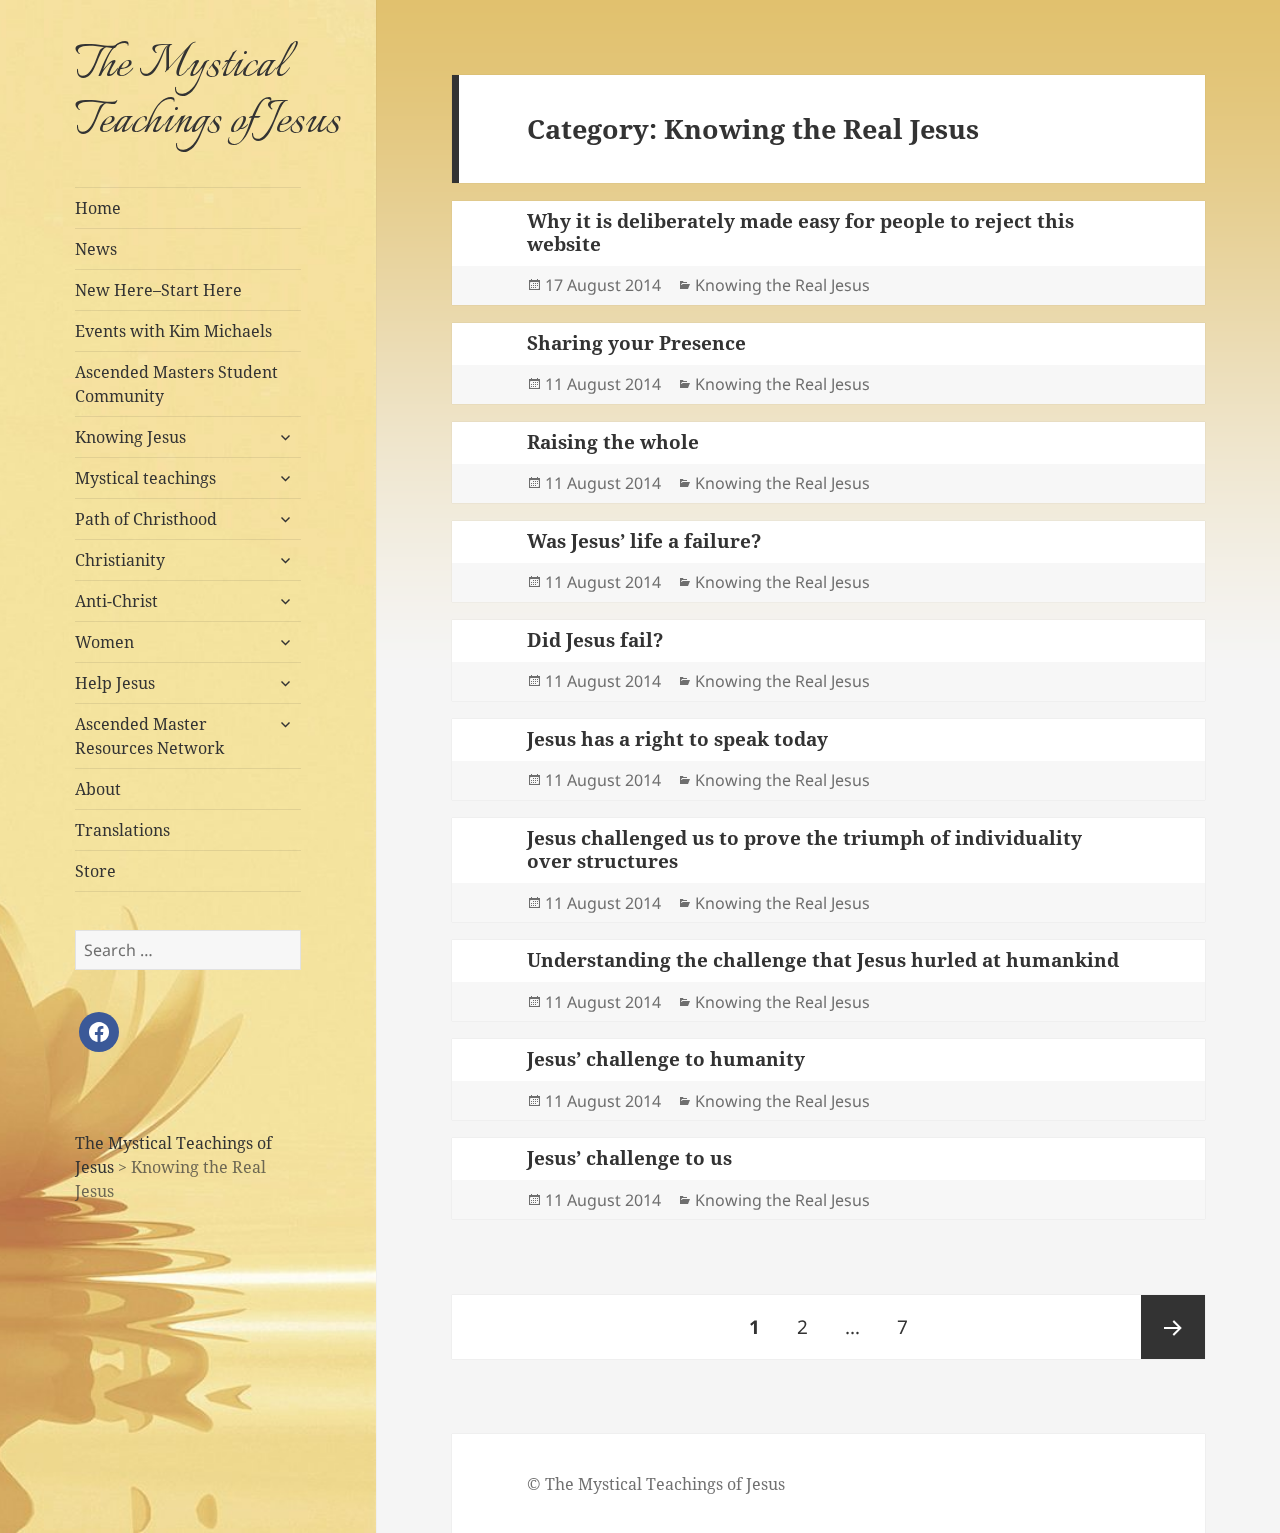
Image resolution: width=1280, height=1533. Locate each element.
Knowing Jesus (130, 437)
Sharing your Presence (636, 343)
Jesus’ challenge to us (629, 1158)
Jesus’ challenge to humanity (666, 1059)
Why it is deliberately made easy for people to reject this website (800, 232)
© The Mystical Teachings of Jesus (656, 1484)
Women (104, 642)
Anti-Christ (116, 601)
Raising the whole (613, 442)
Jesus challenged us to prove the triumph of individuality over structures (804, 849)
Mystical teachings (145, 478)
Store (95, 871)
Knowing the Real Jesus (782, 285)
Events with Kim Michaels (173, 331)
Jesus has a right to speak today (677, 739)
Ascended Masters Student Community (176, 384)
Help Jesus (115, 683)
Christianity (120, 560)
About (98, 789)
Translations (122, 830)
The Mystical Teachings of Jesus (207, 94)
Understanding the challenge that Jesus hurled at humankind (823, 960)
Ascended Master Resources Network (149, 736)
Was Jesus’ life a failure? (644, 541)
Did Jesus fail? (595, 640)
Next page (1173, 1327)
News (96, 249)
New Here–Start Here (158, 290)
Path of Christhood (146, 519)
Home (98, 208)
